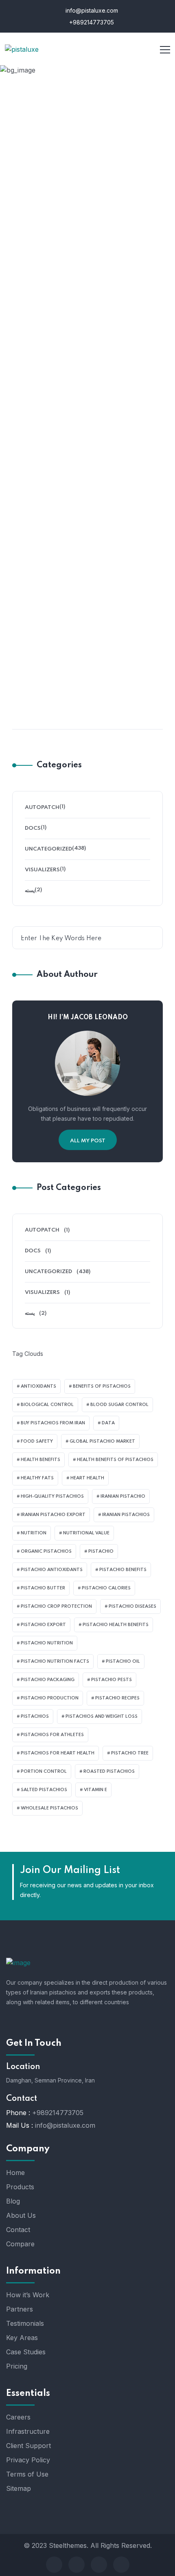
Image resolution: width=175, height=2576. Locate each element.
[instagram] (121, 2565)
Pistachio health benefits (116, 1625)
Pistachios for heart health (58, 1753)
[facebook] (54, 2565)
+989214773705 (91, 22)
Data (108, 1423)
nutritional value (86, 1533)
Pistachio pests (112, 1680)
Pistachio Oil (123, 1662)
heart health (87, 1478)
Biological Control (47, 1405)
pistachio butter (43, 1588)
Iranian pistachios (126, 1515)
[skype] (99, 2565)
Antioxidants (38, 1386)
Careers (18, 2417)
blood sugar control (119, 1405)
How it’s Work (28, 2295)
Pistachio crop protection (56, 1606)
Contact (18, 2230)
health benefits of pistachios (115, 1460)
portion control (44, 1772)
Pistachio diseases (132, 1606)
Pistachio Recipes (117, 1698)
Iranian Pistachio (123, 1496)
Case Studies (26, 2352)
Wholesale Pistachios (49, 1808)
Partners (20, 2309)
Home (49, 136)
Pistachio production (50, 1698)
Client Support (28, 2446)
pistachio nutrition (47, 1643)
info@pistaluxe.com (91, 10)
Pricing (17, 2366)
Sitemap (19, 2488)
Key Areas (22, 2338)
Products (20, 2187)
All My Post (88, 1141)
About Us (21, 2215)
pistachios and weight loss (102, 1717)
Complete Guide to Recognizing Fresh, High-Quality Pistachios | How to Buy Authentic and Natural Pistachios (88, 696)
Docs (33, 828)
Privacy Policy (28, 2460)
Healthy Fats (37, 1478)
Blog (13, 2201)
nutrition (34, 1533)
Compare (20, 2244)
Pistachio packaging (48, 1680)
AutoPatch (42, 808)
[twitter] (77, 2565)
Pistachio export (43, 1625)
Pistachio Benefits (123, 1570)
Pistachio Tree (130, 1753)
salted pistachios (44, 1790)
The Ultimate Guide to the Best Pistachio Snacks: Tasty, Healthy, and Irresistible (87, 457)
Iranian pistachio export (53, 1515)
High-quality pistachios (52, 1496)
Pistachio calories (106, 1588)
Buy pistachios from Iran (53, 1423)
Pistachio (101, 1551)
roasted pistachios (109, 1772)
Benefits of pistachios (102, 1386)
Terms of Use (27, 2474)
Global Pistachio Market (102, 1441)
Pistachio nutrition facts (55, 1662)
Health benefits (40, 1460)
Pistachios (35, 1717)
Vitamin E (95, 1790)
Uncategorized (91, 431)
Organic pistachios (46, 1551)
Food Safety (37, 1441)
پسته (30, 891)
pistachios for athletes (52, 1735)
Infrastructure (28, 2431)
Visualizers (42, 870)
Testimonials (25, 2323)
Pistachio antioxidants (52, 1570)
